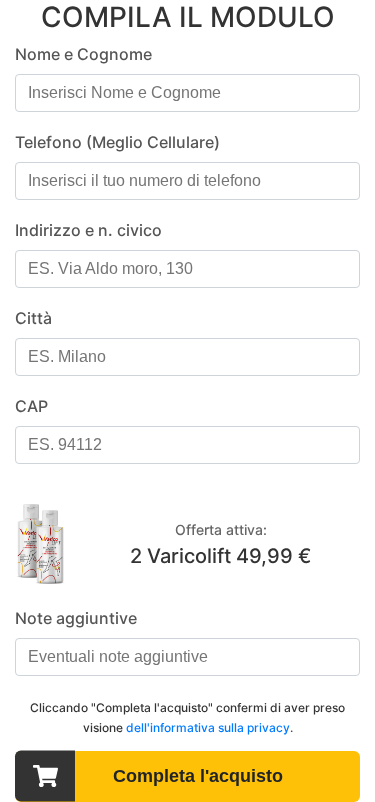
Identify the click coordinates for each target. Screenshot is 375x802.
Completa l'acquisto (198, 776)
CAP (31, 406)
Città (33, 318)
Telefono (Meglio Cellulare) (117, 142)
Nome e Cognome (83, 54)
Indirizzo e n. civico (88, 230)
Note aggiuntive (76, 618)
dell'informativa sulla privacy (208, 727)
